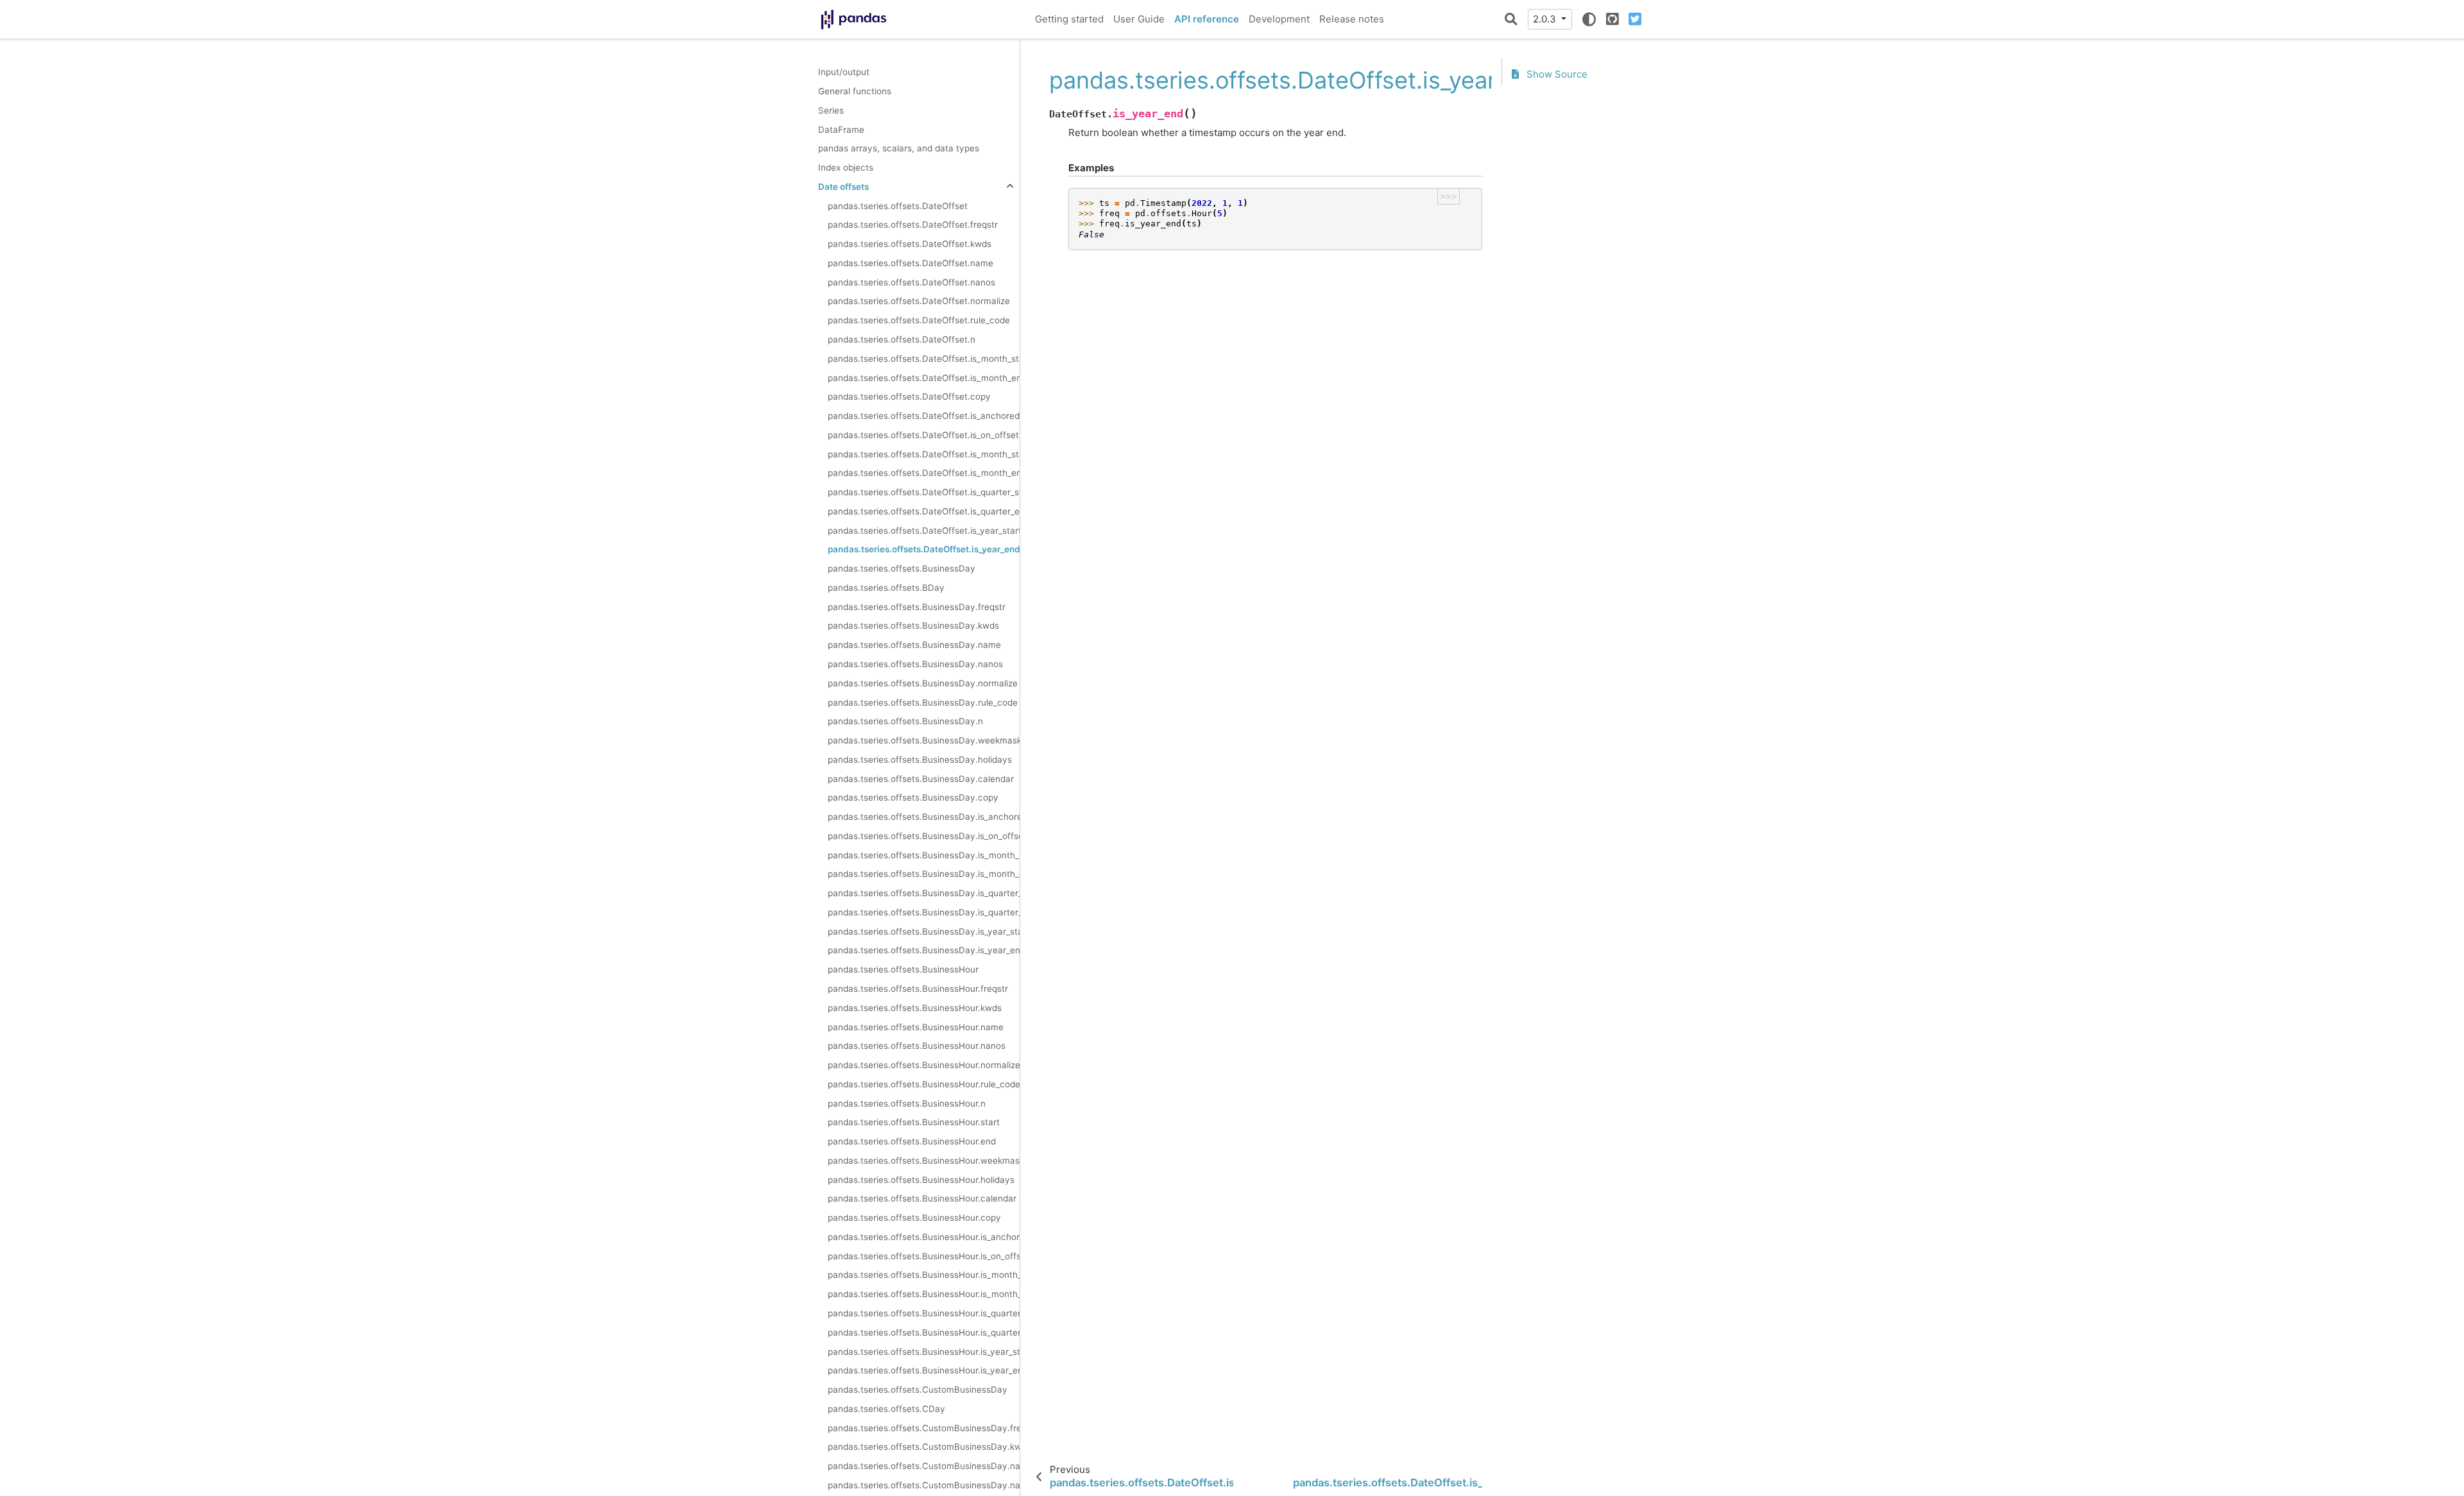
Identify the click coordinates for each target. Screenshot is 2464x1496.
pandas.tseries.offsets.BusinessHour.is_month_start (924, 1275)
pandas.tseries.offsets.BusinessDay (902, 568)
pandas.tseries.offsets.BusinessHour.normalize (924, 1065)
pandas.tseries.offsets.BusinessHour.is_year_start (924, 1352)
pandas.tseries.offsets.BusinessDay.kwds (913, 625)
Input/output (844, 72)
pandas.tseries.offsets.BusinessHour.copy (914, 1218)
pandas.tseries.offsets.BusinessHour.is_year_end (924, 1370)
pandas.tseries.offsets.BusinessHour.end (912, 1141)
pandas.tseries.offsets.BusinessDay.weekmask (924, 740)
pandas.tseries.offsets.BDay (886, 588)
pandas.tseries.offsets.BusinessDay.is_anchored (924, 817)
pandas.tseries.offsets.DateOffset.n (902, 339)
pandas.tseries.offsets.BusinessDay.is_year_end (924, 950)
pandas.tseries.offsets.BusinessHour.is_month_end (924, 1294)
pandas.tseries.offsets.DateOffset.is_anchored (924, 416)
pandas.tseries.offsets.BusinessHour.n (907, 1103)
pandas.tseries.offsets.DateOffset (898, 206)
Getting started (1069, 19)
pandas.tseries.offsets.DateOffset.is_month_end (924, 378)
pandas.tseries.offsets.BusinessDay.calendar (921, 779)
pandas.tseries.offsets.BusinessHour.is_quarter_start (924, 1313)
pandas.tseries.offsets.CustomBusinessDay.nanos (924, 1485)
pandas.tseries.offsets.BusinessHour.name (916, 1027)
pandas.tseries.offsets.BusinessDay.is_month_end (924, 874)
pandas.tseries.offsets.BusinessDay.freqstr (917, 607)
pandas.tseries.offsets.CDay (886, 1409)
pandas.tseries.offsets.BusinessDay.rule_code (923, 702)
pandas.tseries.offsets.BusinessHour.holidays (921, 1180)
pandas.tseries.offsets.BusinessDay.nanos (915, 664)
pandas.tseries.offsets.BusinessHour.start (914, 1122)
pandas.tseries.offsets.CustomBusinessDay (918, 1390)
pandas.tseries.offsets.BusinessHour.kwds (915, 1008)
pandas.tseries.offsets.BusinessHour (903, 969)
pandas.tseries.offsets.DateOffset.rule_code (919, 320)
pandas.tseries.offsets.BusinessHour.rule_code (924, 1084)
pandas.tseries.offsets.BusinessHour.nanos (917, 1046)
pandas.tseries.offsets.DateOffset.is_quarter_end (924, 511)
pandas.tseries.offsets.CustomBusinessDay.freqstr (924, 1428)
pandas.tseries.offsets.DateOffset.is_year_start (924, 531)
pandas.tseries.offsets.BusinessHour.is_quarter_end (924, 1332)
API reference (1207, 19)
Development (1279, 19)
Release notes (1352, 19)
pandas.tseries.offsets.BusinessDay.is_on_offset (924, 836)
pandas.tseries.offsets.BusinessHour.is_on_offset (924, 1256)
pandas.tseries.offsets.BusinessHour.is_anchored (924, 1237)
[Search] (1511, 19)
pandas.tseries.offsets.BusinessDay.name (914, 645)
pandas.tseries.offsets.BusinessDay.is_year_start (924, 931)
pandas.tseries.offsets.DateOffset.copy (909, 396)
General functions (855, 91)
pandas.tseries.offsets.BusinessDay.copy (913, 797)
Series (831, 110)
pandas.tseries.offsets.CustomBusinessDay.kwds (924, 1447)
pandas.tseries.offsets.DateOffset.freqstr (913, 225)
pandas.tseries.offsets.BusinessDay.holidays (920, 760)
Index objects (846, 167)
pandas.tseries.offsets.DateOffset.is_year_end (924, 549)
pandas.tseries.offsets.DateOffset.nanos (911, 282)
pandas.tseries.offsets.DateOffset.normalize (919, 301)
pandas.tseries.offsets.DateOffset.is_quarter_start (924, 492)
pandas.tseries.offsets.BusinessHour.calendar (922, 1198)
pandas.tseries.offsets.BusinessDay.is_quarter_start (924, 893)
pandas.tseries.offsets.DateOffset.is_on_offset (923, 435)
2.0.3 (1546, 19)
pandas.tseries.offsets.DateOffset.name (911, 263)
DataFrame (841, 130)
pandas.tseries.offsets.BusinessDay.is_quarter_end (924, 912)
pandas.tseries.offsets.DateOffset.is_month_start (924, 359)
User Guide (1139, 19)
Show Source (1556, 74)
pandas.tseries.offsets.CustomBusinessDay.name (924, 1466)
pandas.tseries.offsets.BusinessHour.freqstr (918, 989)
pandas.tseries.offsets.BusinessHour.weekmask (924, 1160)
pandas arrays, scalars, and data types (899, 148)
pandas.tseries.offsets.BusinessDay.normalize (923, 683)
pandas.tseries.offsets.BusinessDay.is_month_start (924, 855)
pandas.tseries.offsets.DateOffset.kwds (910, 244)
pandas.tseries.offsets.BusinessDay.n (905, 721)
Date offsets (843, 187)
